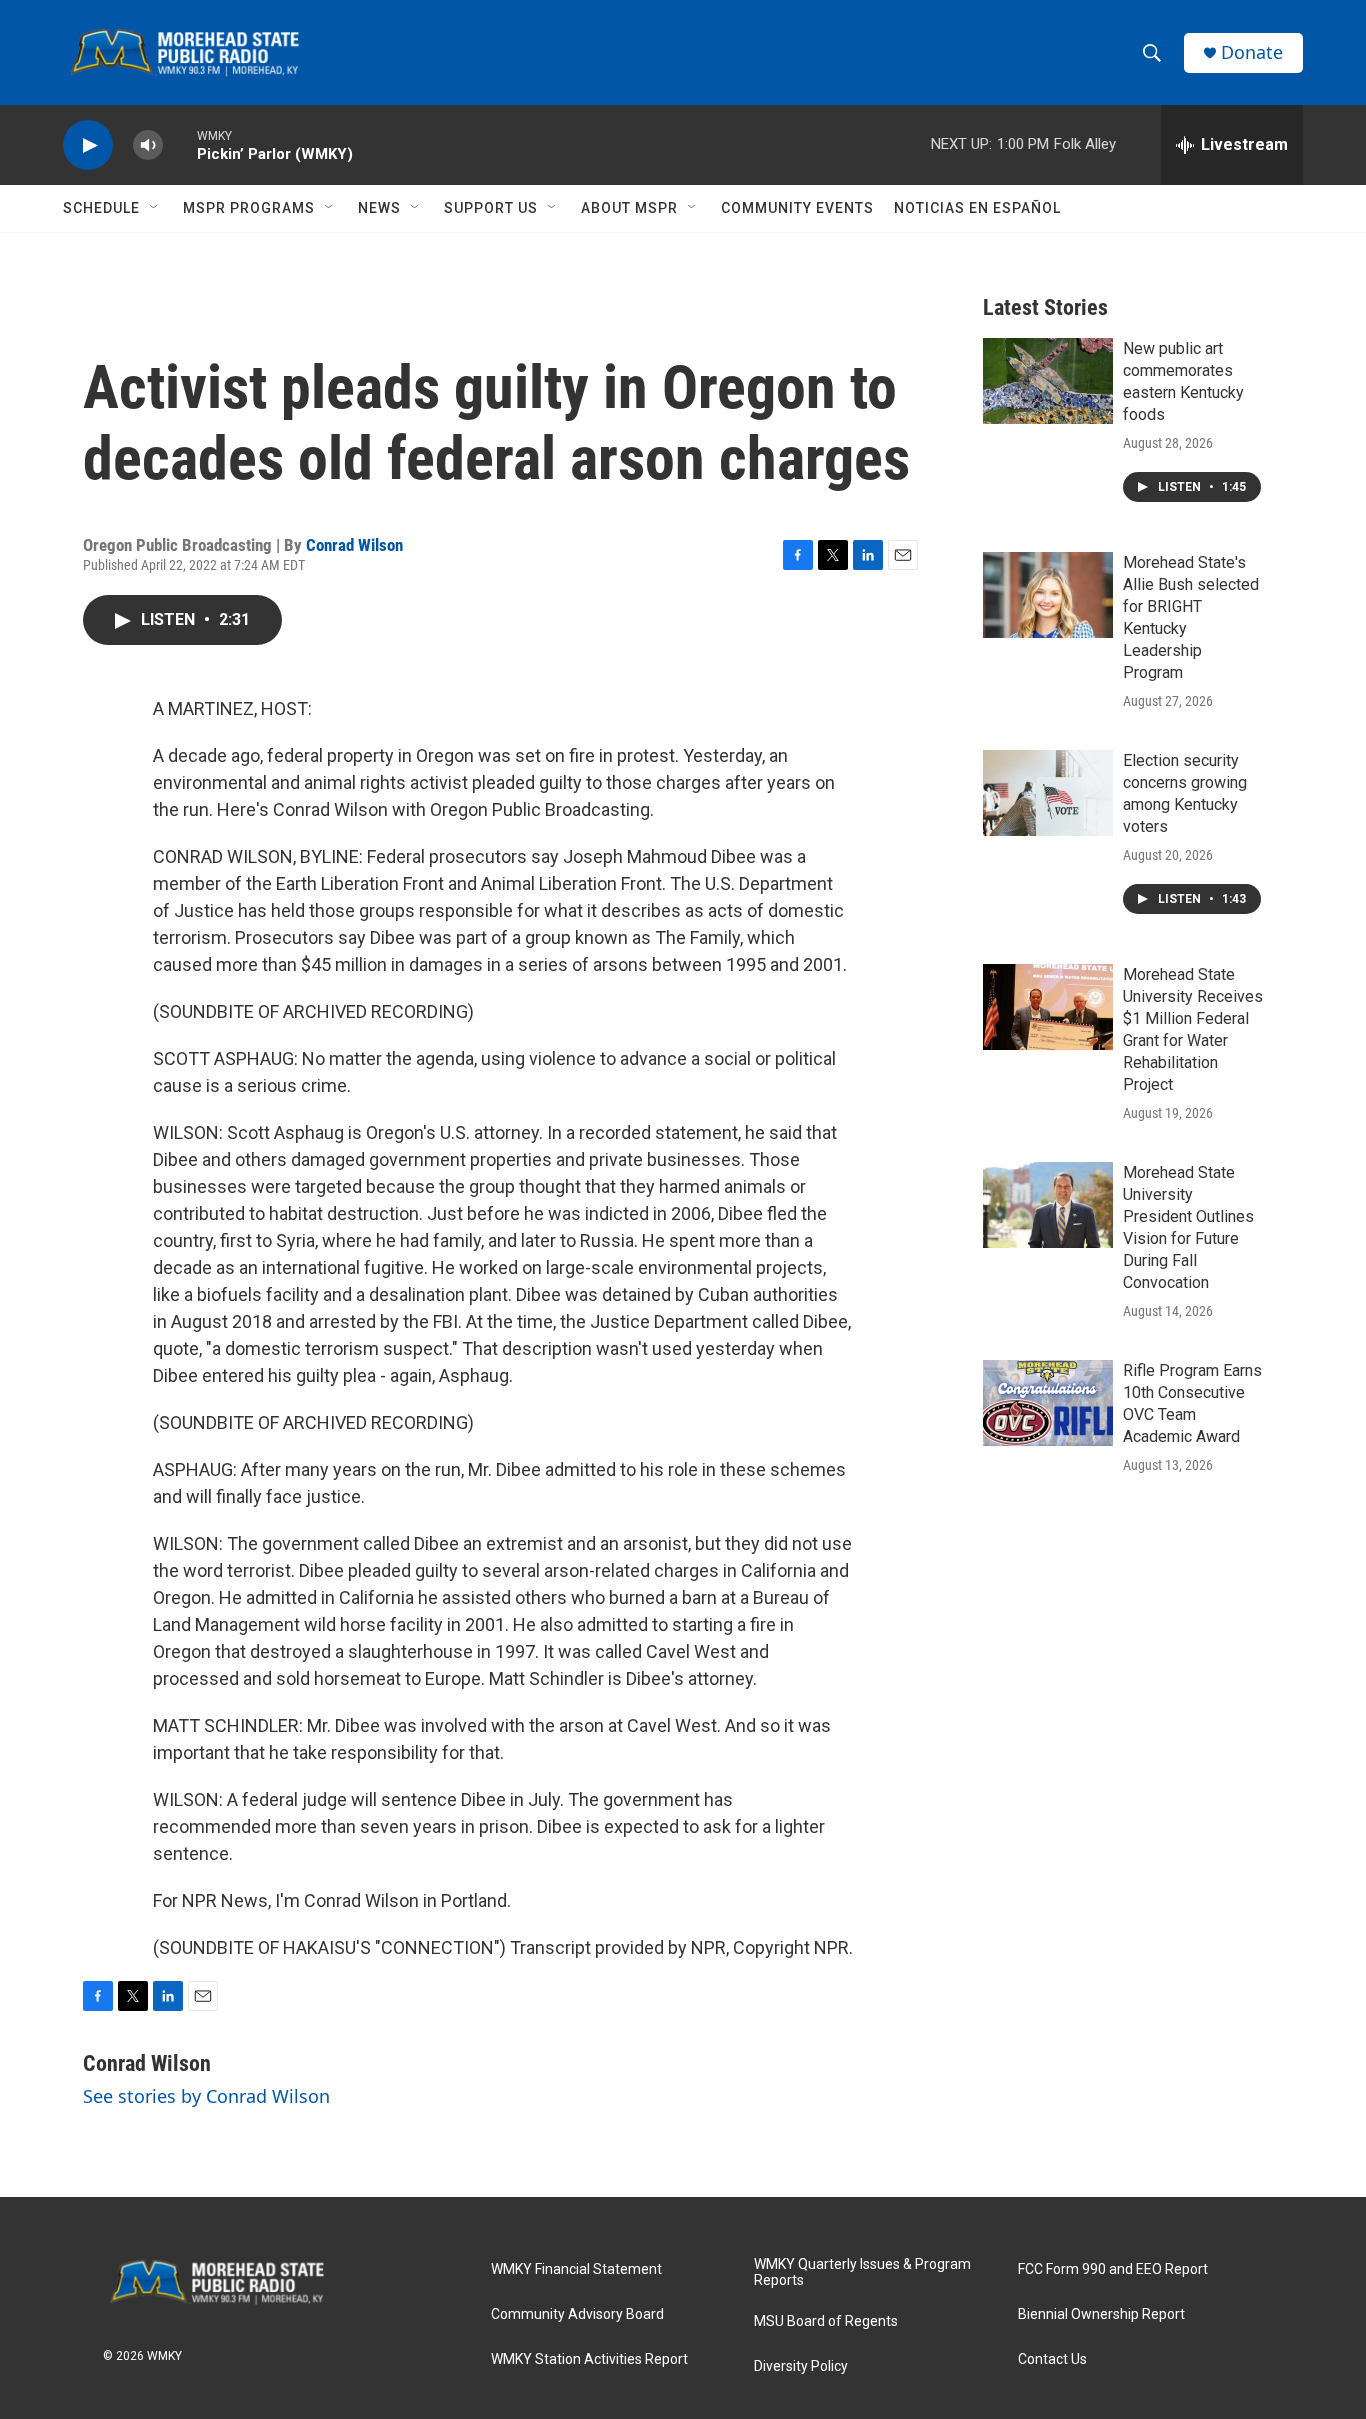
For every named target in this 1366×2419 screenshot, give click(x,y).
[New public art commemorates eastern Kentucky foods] (1048, 381)
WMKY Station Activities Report (589, 2359)
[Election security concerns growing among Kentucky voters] (1048, 793)
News (379, 208)
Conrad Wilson (354, 545)
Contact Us (1052, 2359)
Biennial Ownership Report (1101, 2314)
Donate (1252, 52)
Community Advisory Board (577, 2314)
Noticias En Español (977, 208)
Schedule (101, 208)
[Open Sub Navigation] (155, 208)
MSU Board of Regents (826, 2321)
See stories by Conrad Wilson (206, 2096)
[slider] (180, 144)
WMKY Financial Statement (576, 2269)
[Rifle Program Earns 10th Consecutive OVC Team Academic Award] (1048, 1403)
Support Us (491, 208)
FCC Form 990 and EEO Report (1113, 2269)
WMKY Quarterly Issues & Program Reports (862, 2272)
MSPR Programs (249, 208)
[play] (88, 145)
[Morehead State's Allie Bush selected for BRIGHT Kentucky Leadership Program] (1048, 595)
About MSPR (629, 208)
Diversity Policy (801, 2366)
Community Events (797, 208)
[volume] (148, 145)
